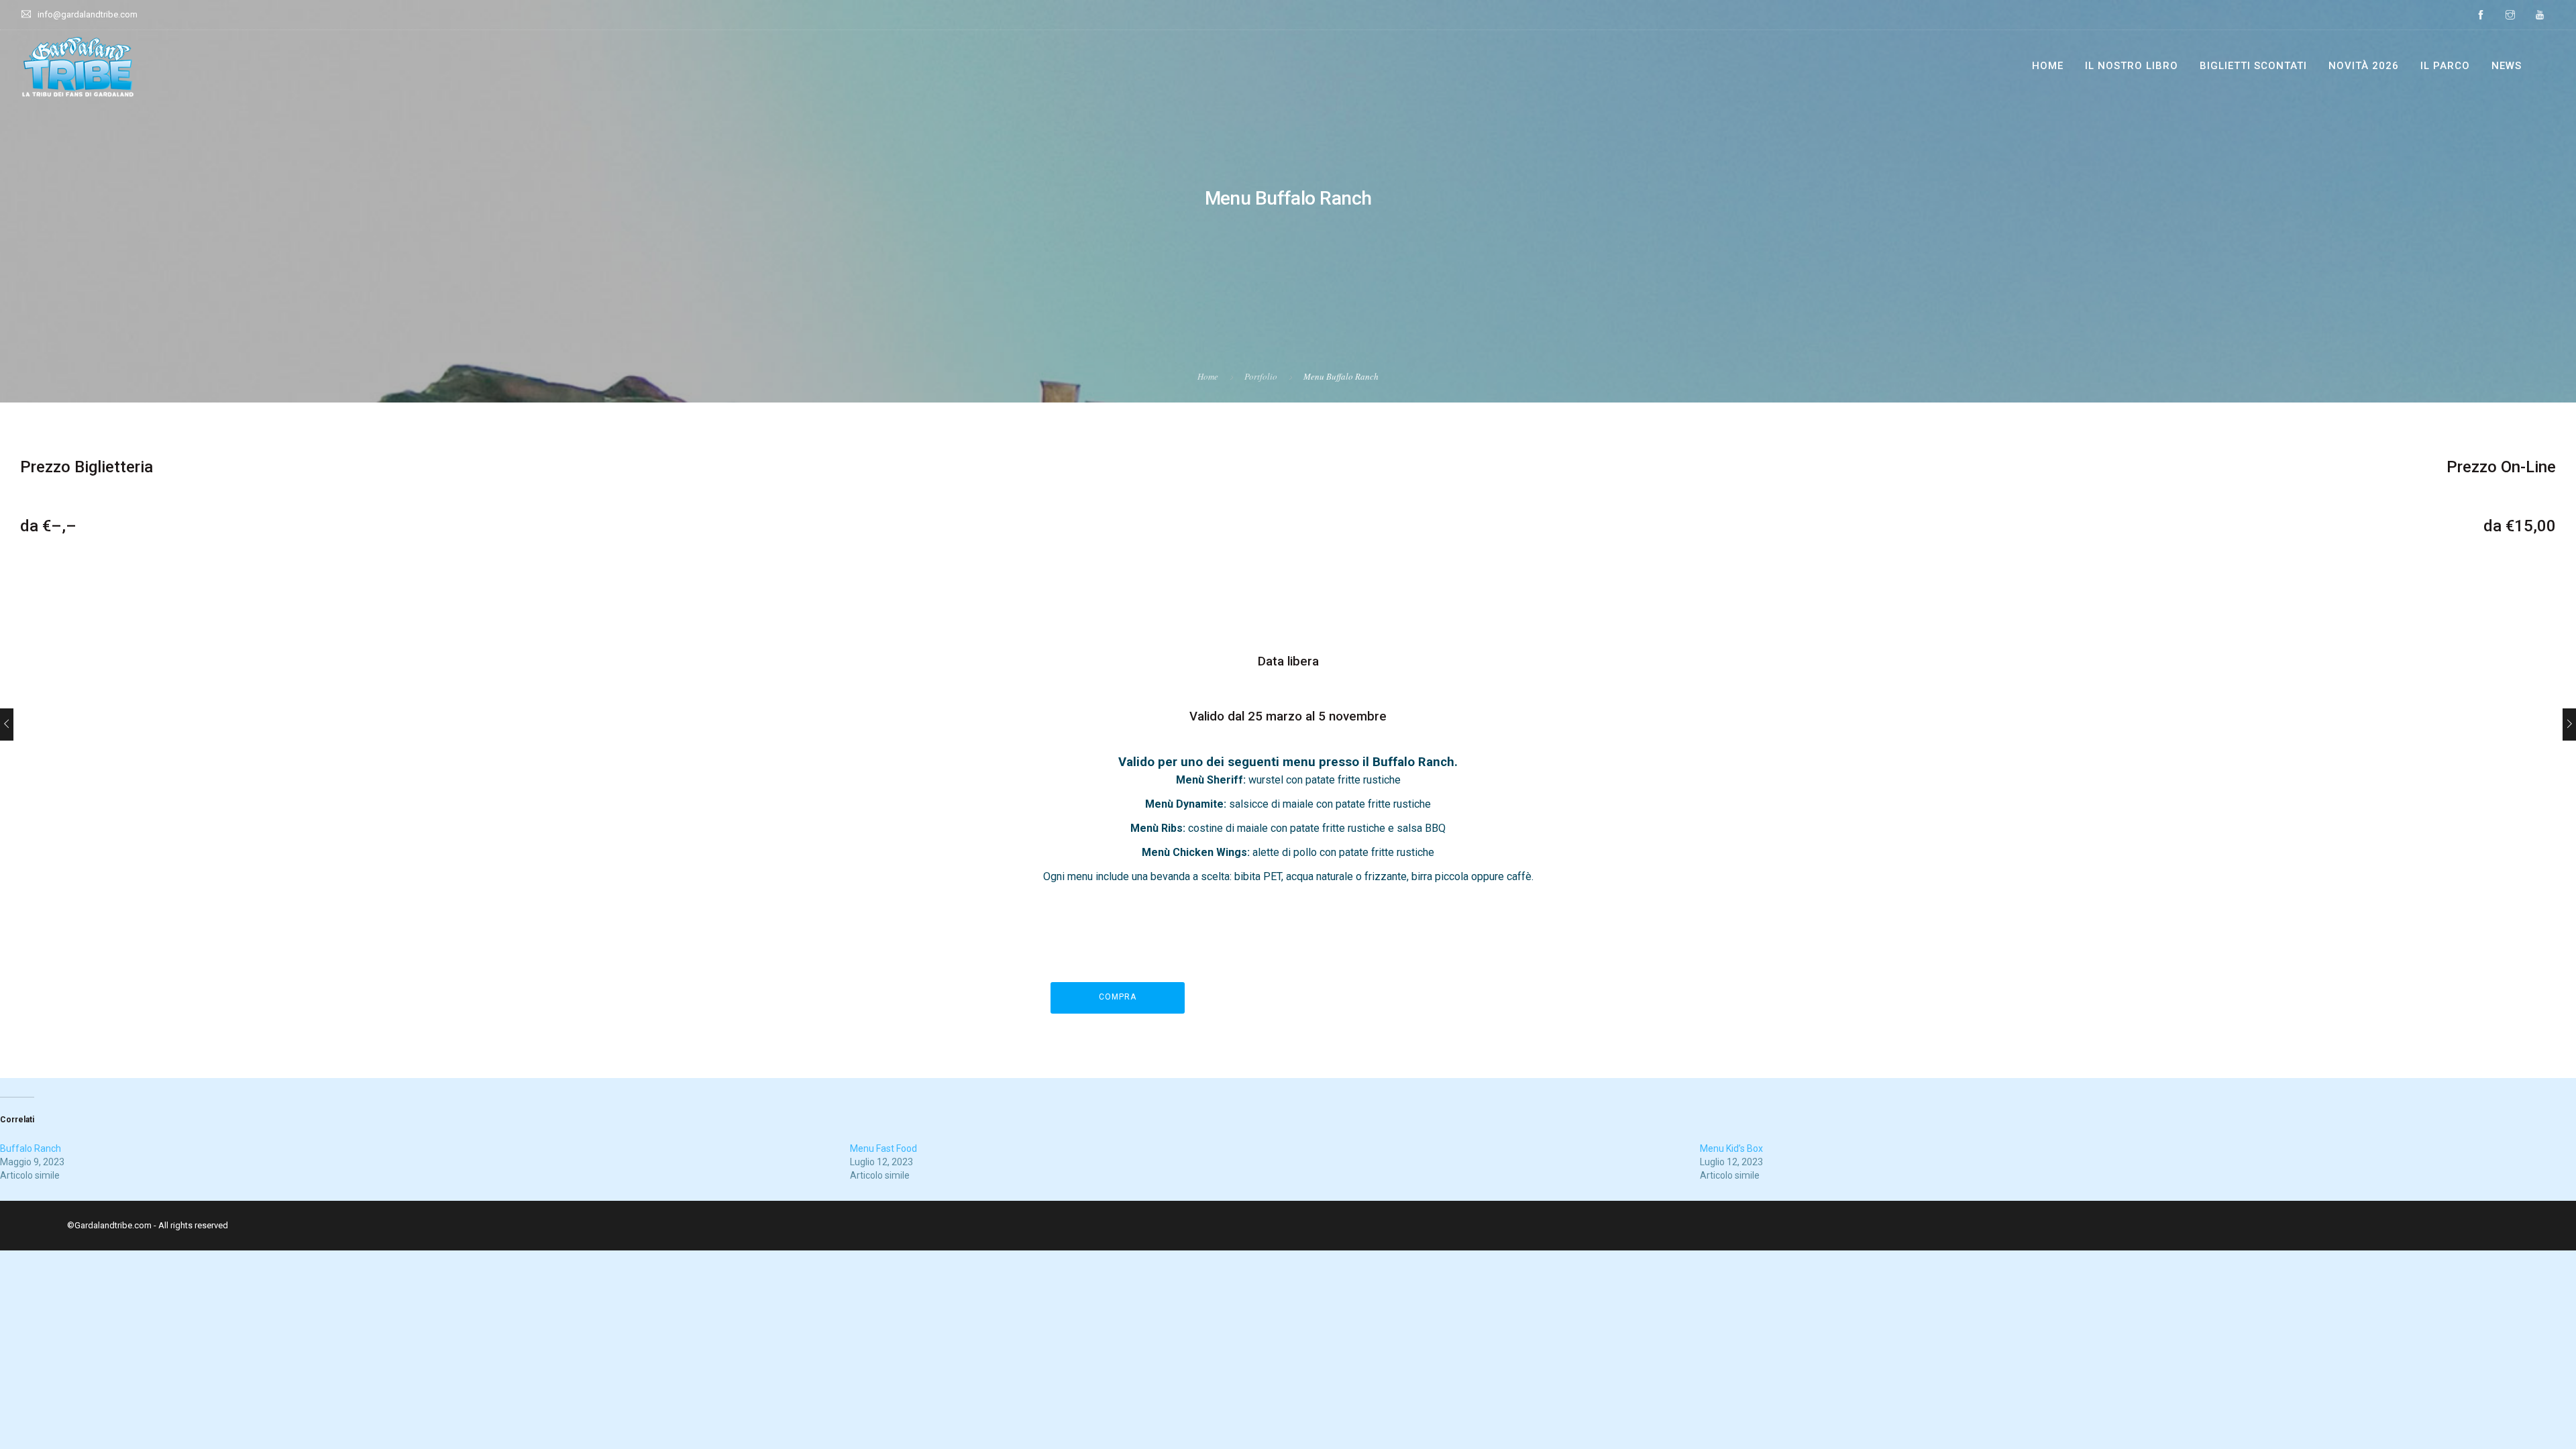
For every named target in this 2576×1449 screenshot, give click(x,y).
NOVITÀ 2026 (2364, 66)
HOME (2048, 66)
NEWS (2507, 66)
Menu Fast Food (883, 1148)
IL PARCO (2445, 66)
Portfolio (1261, 376)
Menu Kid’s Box (1731, 1148)
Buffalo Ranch (31, 1148)
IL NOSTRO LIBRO (2132, 66)
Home (1208, 376)
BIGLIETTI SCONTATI (2253, 66)
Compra (1118, 997)
